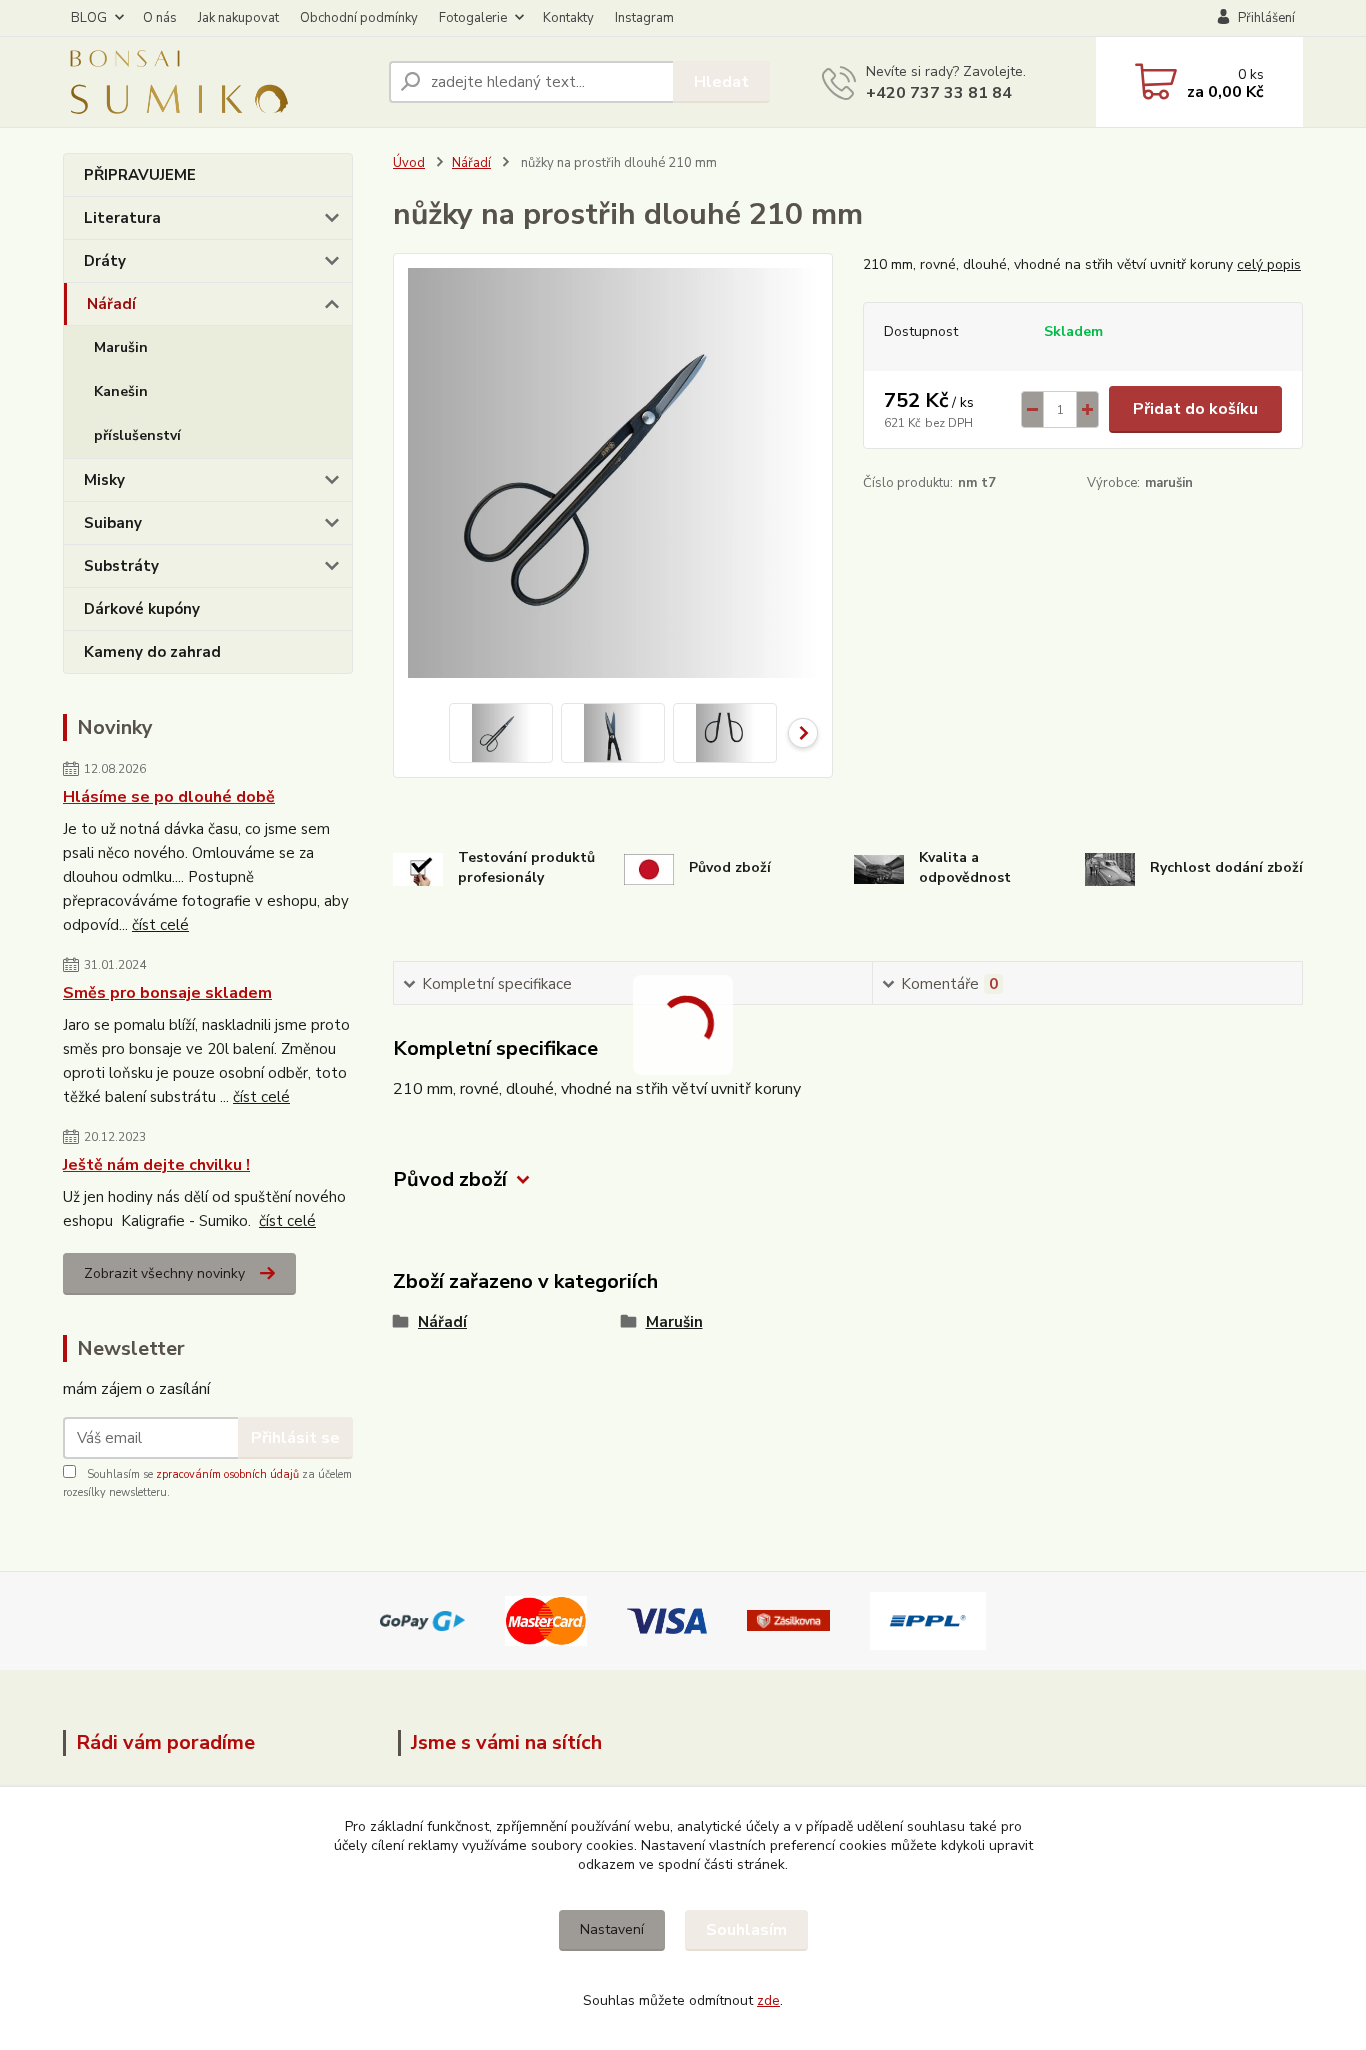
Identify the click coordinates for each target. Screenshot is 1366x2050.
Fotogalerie (473, 18)
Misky (104, 480)
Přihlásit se (295, 1438)
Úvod (409, 163)
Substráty (121, 566)
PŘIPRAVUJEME (140, 175)
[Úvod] (218, 82)
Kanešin (121, 391)
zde (768, 2000)
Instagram (644, 18)
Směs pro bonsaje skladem (167, 993)
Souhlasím (746, 1930)
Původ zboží (450, 1179)
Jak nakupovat (238, 18)
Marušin (121, 347)
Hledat (721, 82)
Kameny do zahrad (152, 652)
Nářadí (111, 304)
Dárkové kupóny (142, 609)
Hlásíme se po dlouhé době (169, 797)
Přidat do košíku (1195, 409)
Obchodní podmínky (359, 18)
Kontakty (568, 18)
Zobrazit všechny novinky (164, 1273)
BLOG (89, 18)
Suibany (113, 523)
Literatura (122, 218)
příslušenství (137, 435)
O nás (160, 18)
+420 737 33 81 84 (939, 93)
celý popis (1269, 264)
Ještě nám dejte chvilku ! (156, 1165)
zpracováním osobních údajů (227, 1474)
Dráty (105, 261)
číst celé (160, 925)
